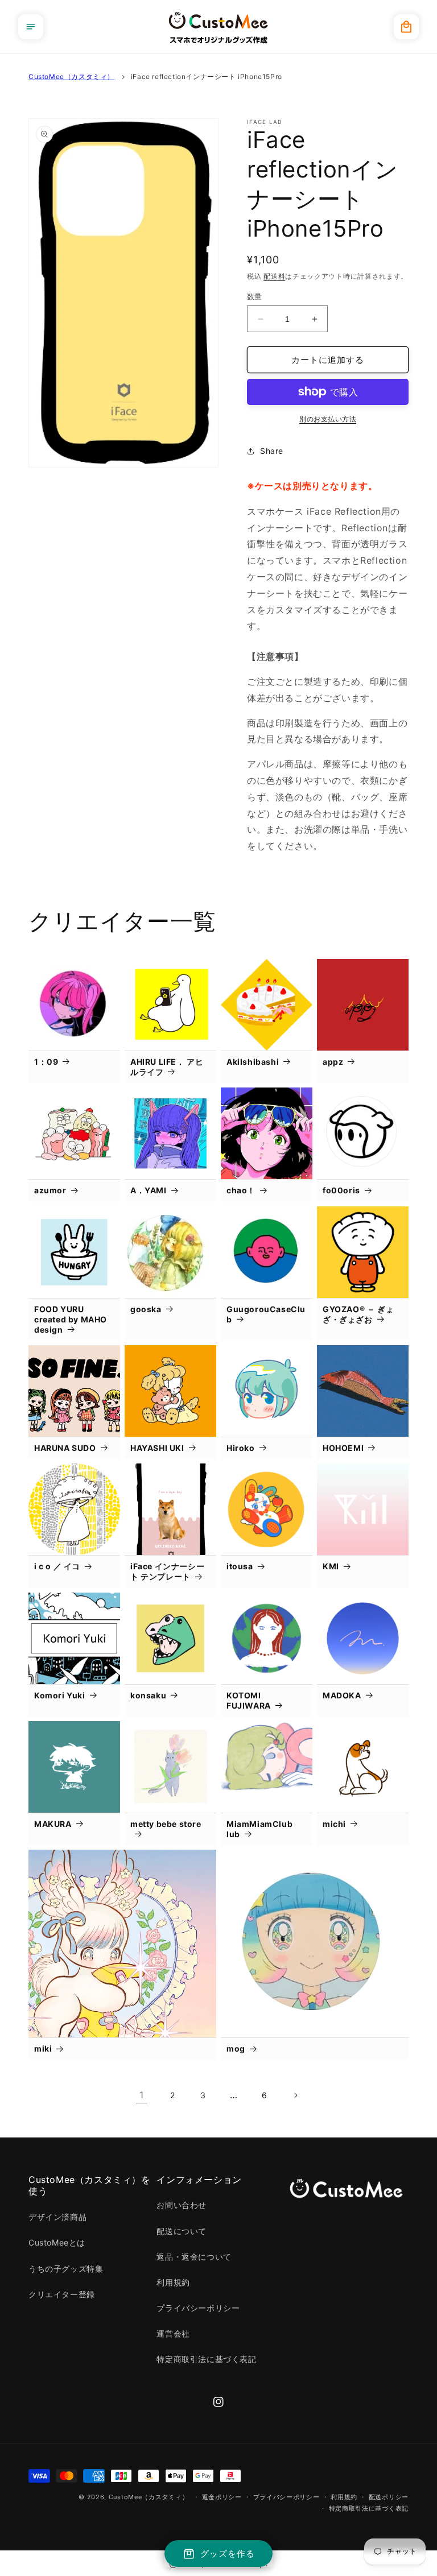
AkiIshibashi (253, 1062)
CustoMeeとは (57, 2242)
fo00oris (341, 1190)
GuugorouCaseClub (266, 1314)
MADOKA (342, 1695)
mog (236, 2048)
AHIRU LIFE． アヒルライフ (167, 1067)
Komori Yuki (60, 1695)
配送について (182, 2231)
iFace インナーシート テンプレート (167, 1571)
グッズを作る (228, 2554)
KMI (331, 1566)
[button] (31, 27)
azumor (50, 1190)
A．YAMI (149, 1190)
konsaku (148, 1695)
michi (334, 1824)
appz (333, 1062)
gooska (146, 1309)
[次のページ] (295, 2095)
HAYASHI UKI (157, 1448)
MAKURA (53, 1824)
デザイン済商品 (57, 2217)
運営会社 (173, 2333)
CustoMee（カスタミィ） (71, 77)
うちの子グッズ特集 (66, 2269)
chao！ (241, 1190)
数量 (255, 296)
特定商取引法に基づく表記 (206, 2359)
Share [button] (272, 451)
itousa (240, 1566)
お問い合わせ (182, 2205)
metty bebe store (166, 1824)
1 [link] (142, 2095)
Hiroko (241, 1448)
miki (43, 2048)
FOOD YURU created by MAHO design (71, 1319)
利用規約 (173, 2282)
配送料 (274, 276)
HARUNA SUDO (65, 1448)
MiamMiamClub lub (259, 1829)
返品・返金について (194, 2257)
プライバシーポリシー (198, 2308)
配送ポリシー (389, 2497)
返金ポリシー (222, 2497)
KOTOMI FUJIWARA (249, 1700)
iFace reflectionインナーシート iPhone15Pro (207, 77)
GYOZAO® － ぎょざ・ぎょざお (358, 1314)
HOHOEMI (343, 1448)
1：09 (46, 1062)
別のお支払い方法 (328, 419)
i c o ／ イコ (57, 1566)
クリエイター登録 (62, 2294)
